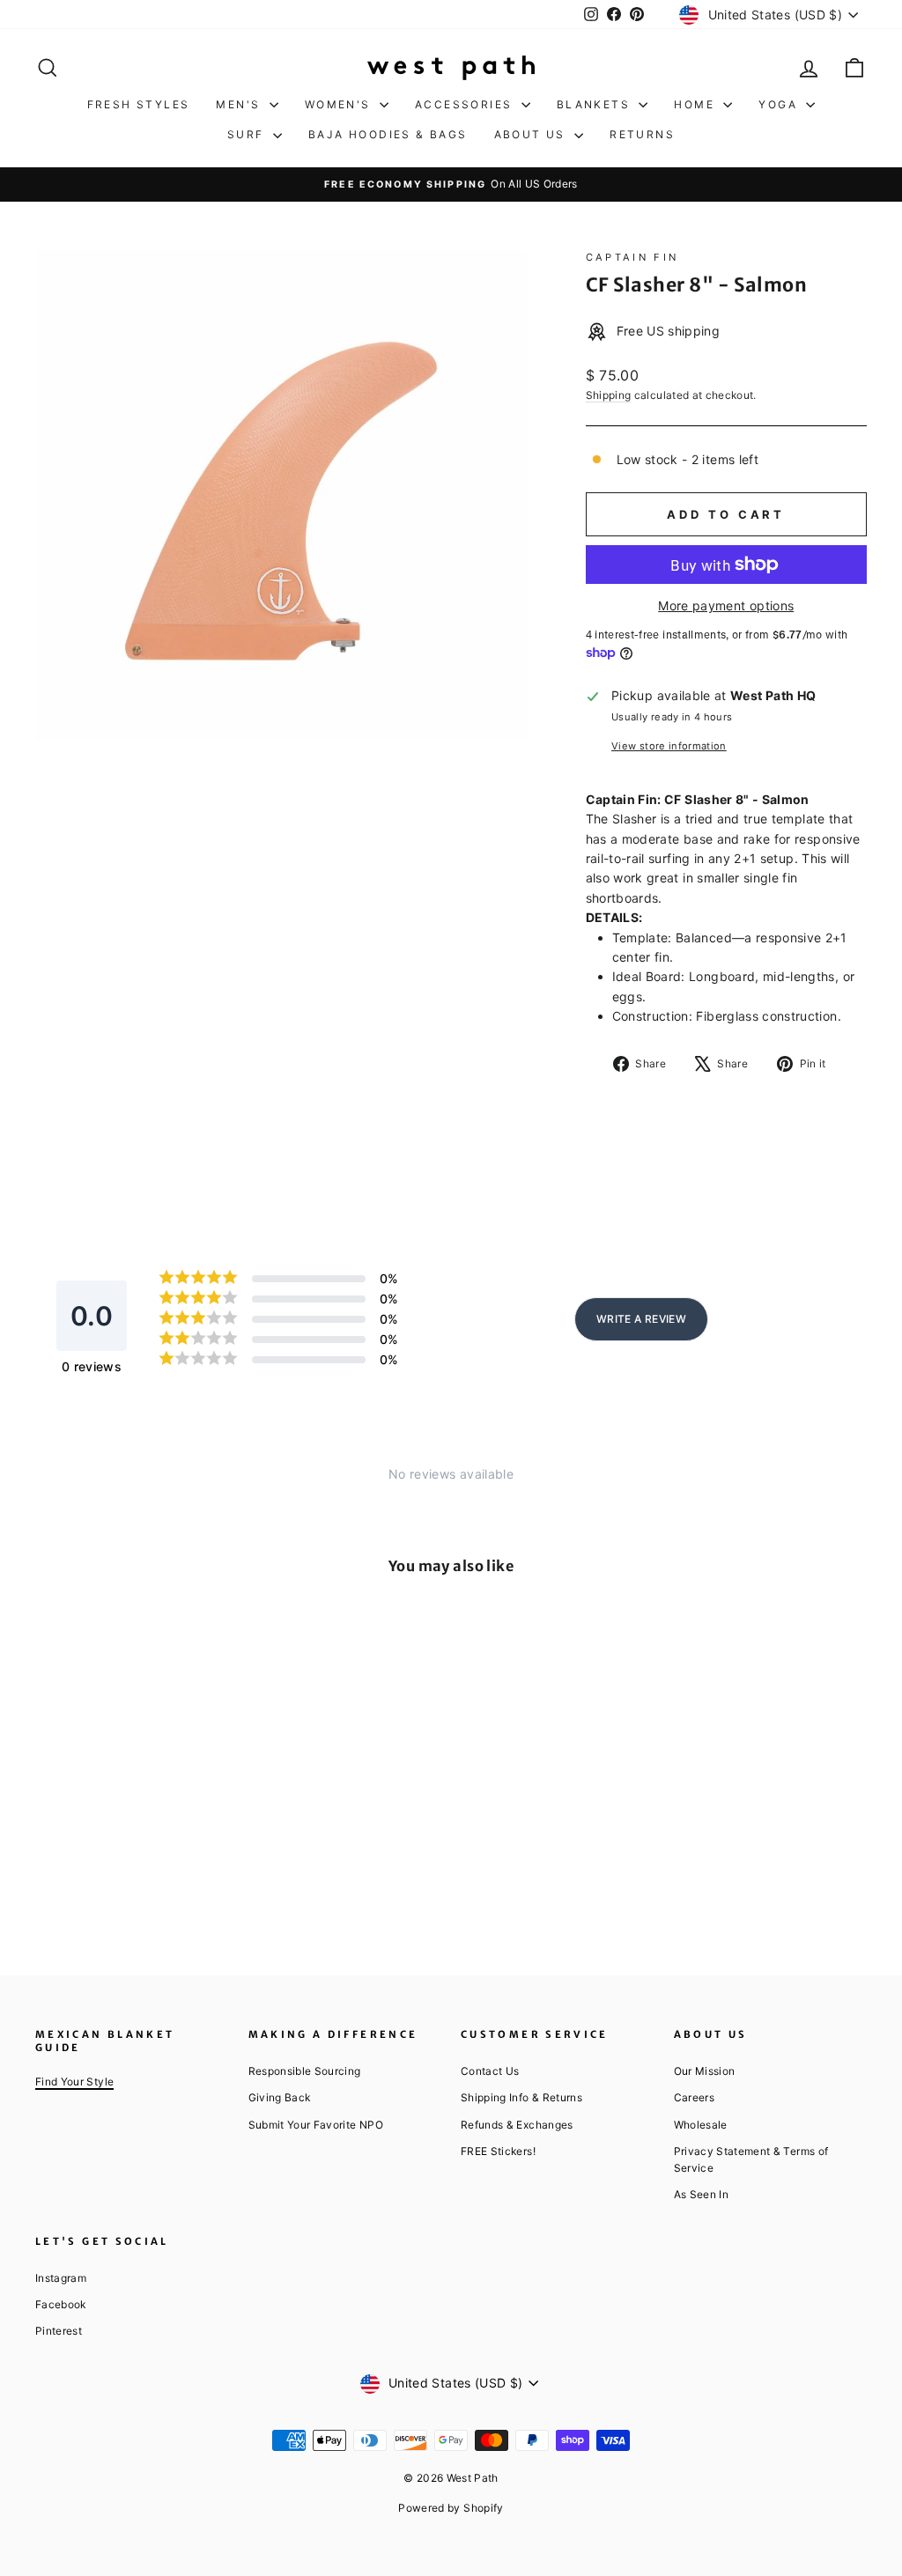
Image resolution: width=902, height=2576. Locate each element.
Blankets (596, 104)
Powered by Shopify (451, 2508)
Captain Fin (632, 257)
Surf (248, 134)
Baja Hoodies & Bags (388, 134)
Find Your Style (74, 2081)
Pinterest (59, 2331)
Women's (340, 104)
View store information (669, 746)
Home (696, 104)
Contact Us (490, 2071)
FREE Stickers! (498, 2151)
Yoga (780, 104)
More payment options (726, 605)
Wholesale (701, 2125)
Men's (240, 104)
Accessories (466, 104)
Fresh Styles (139, 104)
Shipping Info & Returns (521, 2097)
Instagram (61, 2278)
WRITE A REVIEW (641, 1319)
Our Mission (705, 2071)
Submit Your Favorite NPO (316, 2125)
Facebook (61, 2304)
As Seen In (702, 2194)
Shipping (609, 395)
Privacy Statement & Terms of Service (751, 2159)
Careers (694, 2097)
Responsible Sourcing (305, 2071)
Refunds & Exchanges (517, 2125)
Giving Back (280, 2097)
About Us (532, 134)
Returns (642, 134)
